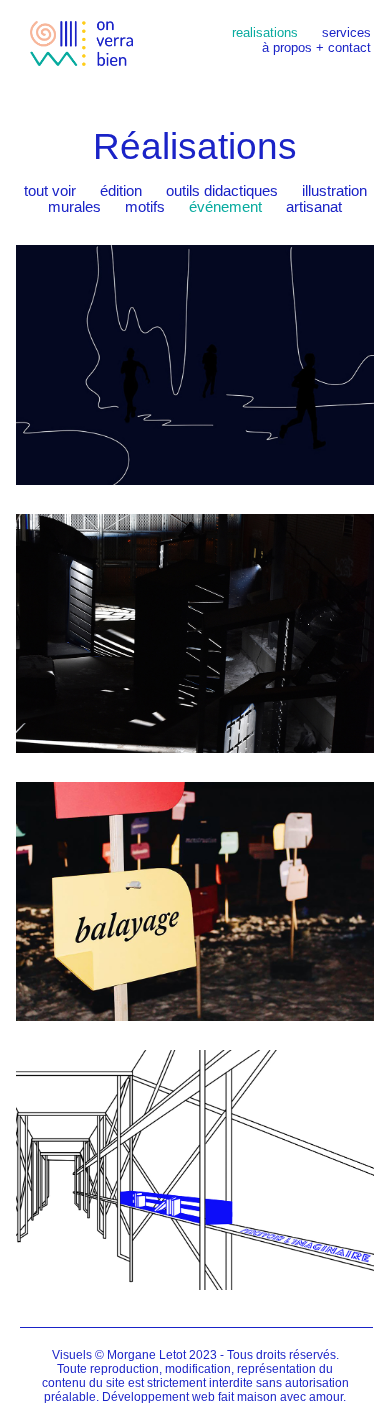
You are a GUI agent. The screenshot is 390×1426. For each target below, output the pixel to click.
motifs (145, 207)
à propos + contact (316, 47)
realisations (265, 32)
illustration (334, 191)
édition (121, 191)
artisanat (314, 207)
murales (74, 207)
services (346, 32)
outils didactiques (222, 191)
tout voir (50, 191)
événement (225, 207)
